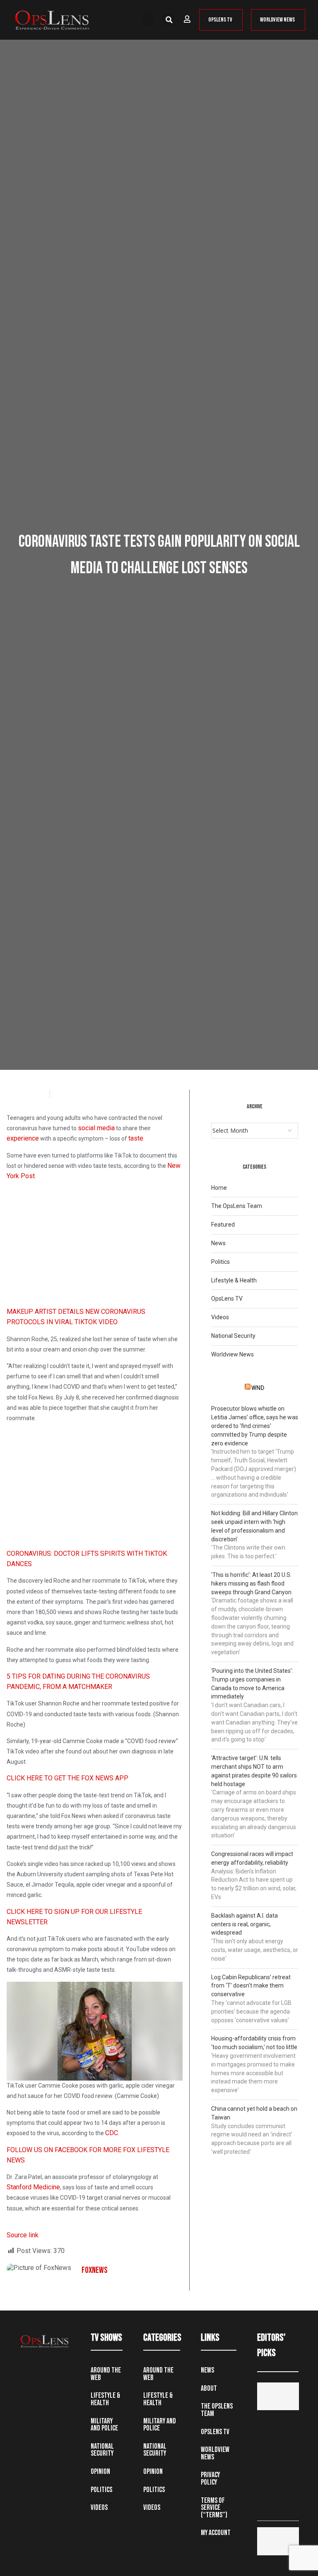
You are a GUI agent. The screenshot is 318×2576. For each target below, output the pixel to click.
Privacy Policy (210, 2479)
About (209, 2388)
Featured (223, 1225)
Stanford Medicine (33, 2187)
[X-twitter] (43, 2368)
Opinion (100, 2472)
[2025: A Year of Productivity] (278, 2541)
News (218, 1243)
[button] (149, 20)
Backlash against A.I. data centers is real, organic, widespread (245, 1924)
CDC (112, 2133)
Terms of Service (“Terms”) (214, 2508)
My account (216, 2533)
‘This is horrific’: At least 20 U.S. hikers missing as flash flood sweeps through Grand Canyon (251, 1583)
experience (23, 1138)
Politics (220, 1262)
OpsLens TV (227, 1299)
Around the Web (106, 2374)
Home (219, 1188)
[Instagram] (60, 2368)
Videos (220, 1317)
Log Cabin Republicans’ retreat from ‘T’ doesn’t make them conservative (251, 1986)
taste (136, 1138)
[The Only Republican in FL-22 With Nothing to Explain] (278, 2396)
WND (258, 1388)
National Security (233, 1336)
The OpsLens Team (237, 1206)
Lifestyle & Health (234, 1280)
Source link (23, 2235)
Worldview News (232, 1354)
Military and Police (104, 2425)
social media (96, 1128)
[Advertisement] (95, 1246)
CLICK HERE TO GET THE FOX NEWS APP (67, 1778)
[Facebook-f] (26, 2368)
